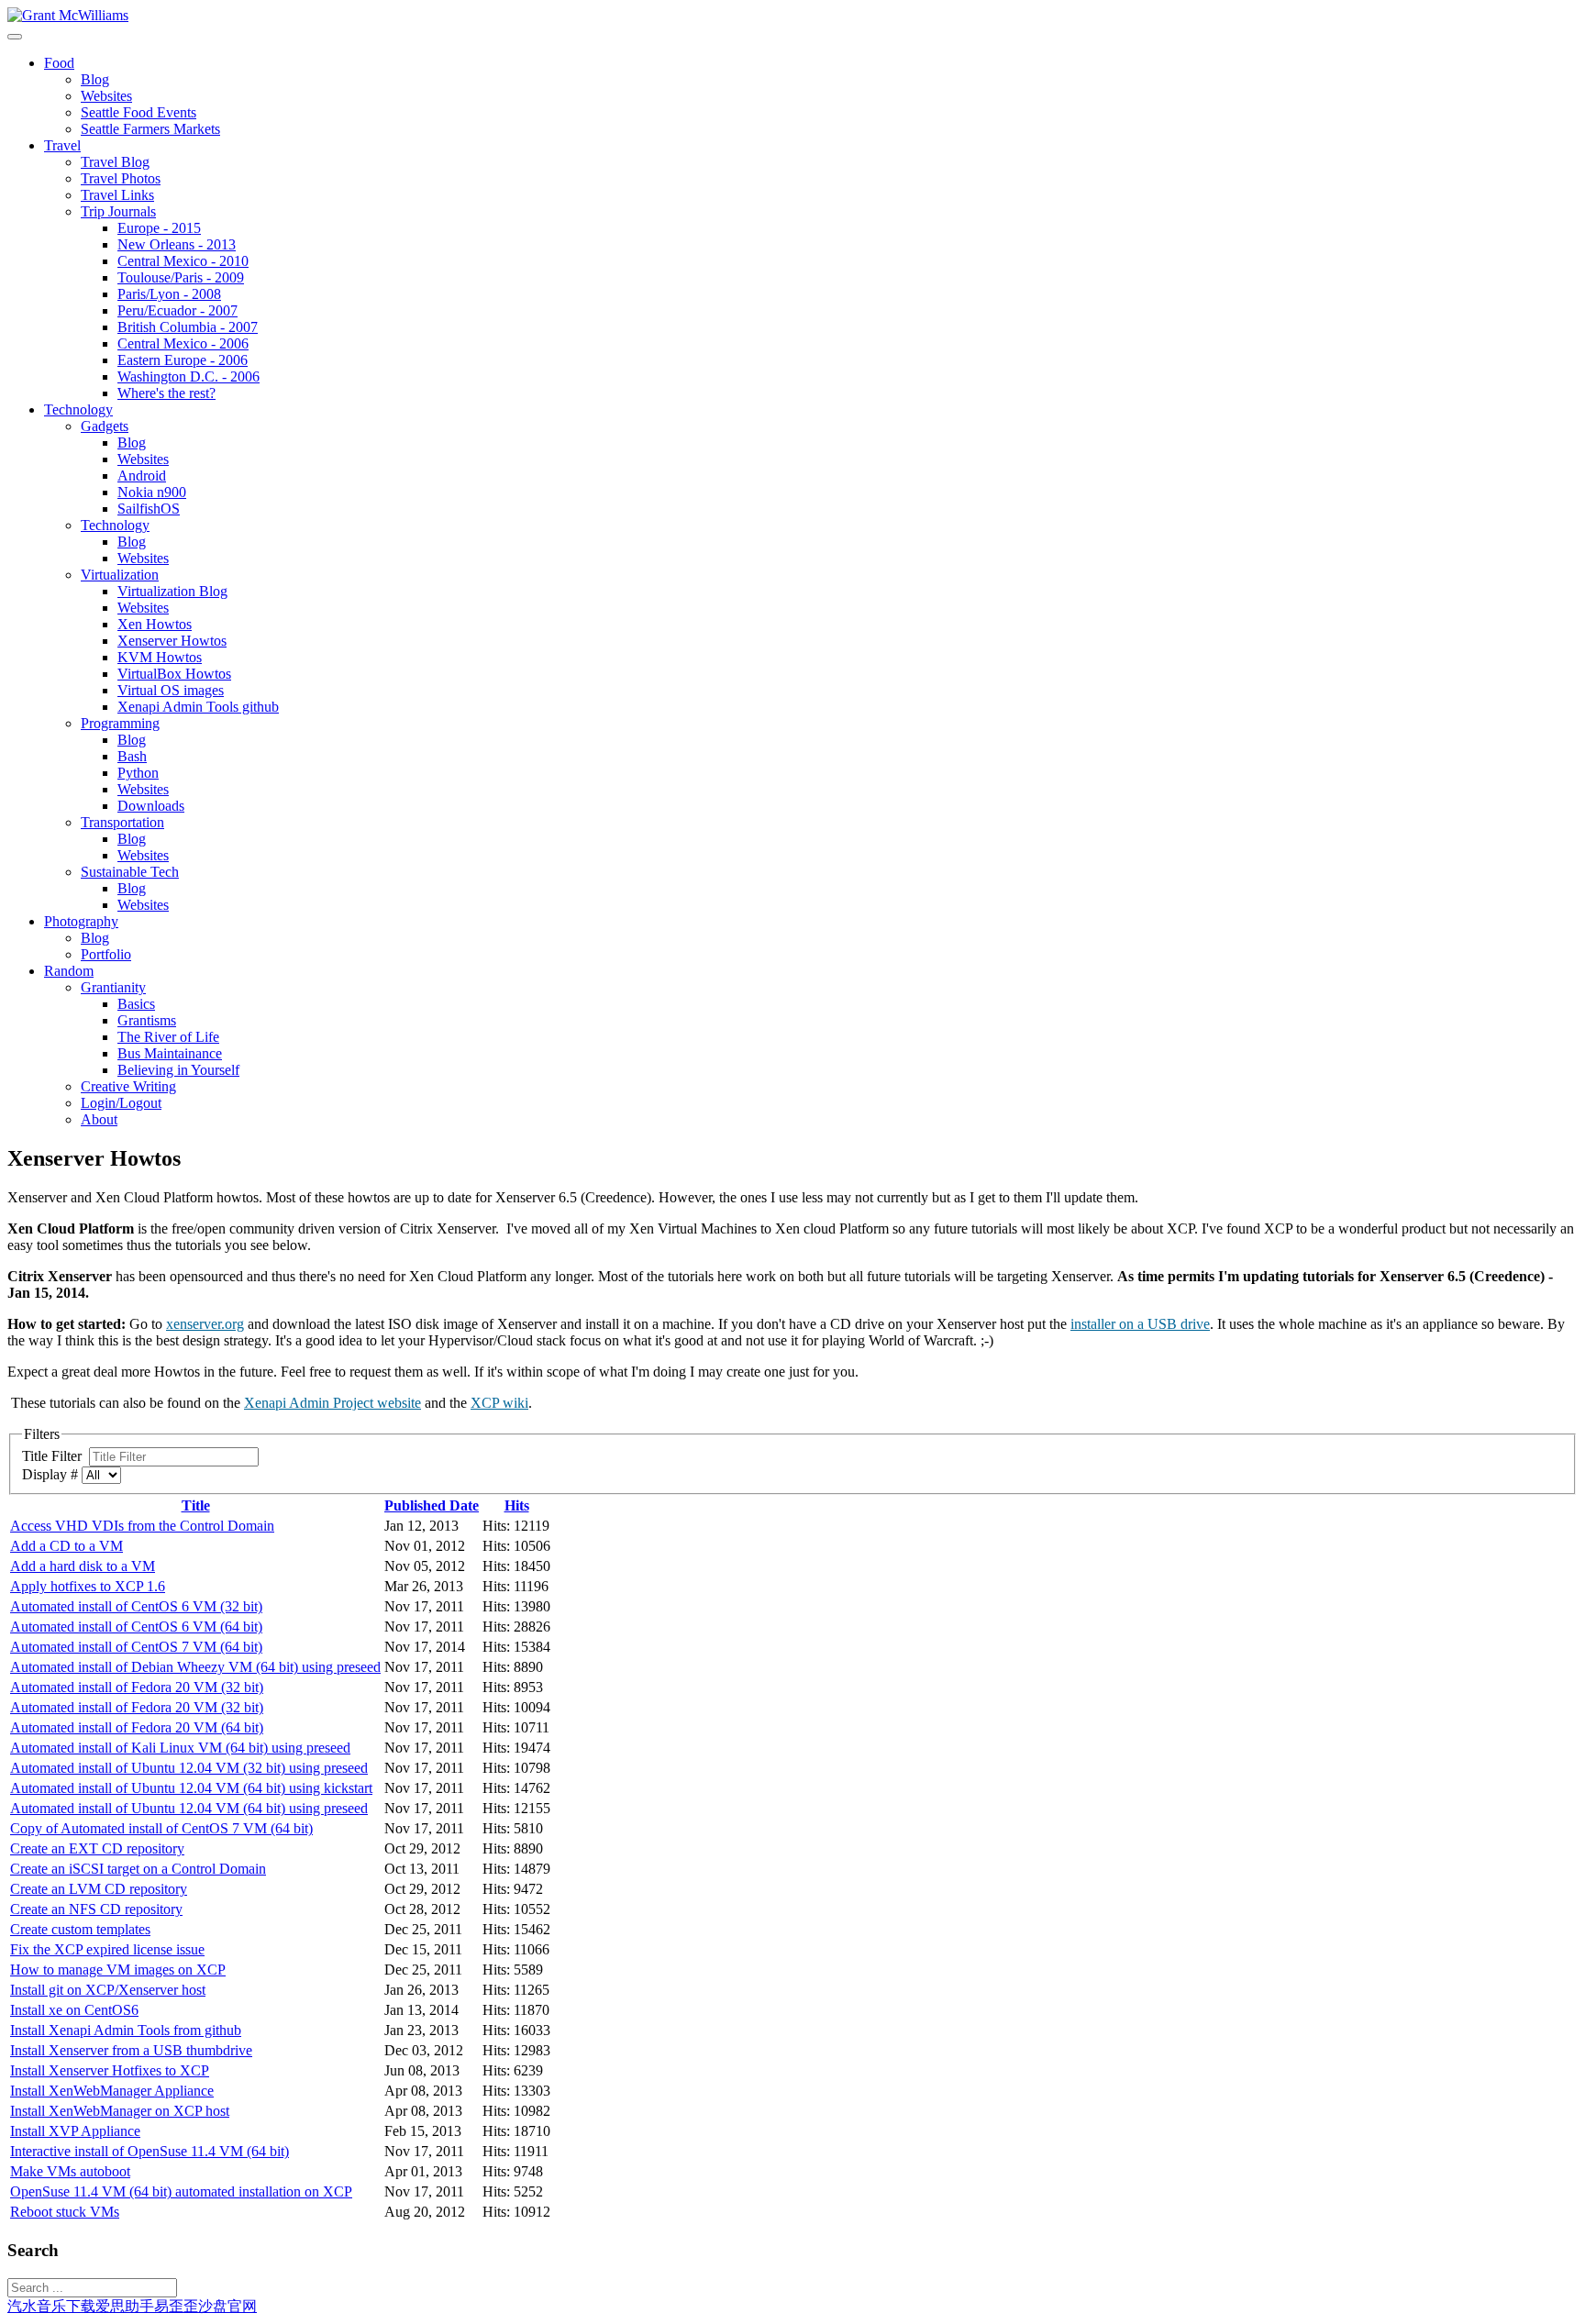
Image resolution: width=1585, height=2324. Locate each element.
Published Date (432, 1505)
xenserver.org (205, 1324)
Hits (517, 1505)
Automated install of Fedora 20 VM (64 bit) (137, 1727)
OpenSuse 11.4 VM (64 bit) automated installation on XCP (181, 2191)
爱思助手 (125, 2306)
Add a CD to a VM (67, 1546)
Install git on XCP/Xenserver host (108, 1990)
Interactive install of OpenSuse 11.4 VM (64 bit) (150, 2151)
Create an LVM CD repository (99, 1889)
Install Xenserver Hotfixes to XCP (110, 2070)
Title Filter (55, 1456)
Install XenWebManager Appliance (112, 2091)
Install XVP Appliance (75, 2131)
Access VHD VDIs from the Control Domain (142, 1526)
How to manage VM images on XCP (118, 1970)
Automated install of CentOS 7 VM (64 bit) (136, 1647)
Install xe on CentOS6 (74, 2010)
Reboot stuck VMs (65, 2212)
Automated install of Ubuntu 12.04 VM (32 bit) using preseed (189, 1768)
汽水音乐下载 (51, 2306)
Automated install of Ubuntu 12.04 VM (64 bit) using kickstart (191, 1788)
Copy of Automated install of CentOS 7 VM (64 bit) (161, 1828)
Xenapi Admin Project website (333, 1403)
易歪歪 (176, 2306)
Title (196, 1505)
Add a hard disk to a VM (83, 1566)
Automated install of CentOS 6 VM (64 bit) (136, 1627)
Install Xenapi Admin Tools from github (126, 2030)
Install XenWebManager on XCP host (120, 2111)
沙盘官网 (227, 2306)
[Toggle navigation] (15, 37)
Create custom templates (80, 1929)
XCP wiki (499, 1403)
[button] (59, 63)
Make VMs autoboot (70, 2171)
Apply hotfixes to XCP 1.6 (88, 1586)
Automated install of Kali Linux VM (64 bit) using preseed (180, 1748)
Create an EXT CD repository (97, 1848)
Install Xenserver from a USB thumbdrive (131, 2050)
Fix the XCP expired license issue (107, 1949)
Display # (52, 1474)
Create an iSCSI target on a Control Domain (138, 1869)
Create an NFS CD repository (96, 1909)
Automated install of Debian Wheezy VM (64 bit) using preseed (195, 1667)
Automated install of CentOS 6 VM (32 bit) (136, 1606)
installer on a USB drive (1140, 1324)
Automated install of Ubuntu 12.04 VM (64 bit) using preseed (189, 1808)
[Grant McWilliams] (68, 15)
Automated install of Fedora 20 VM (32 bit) (137, 1687)
